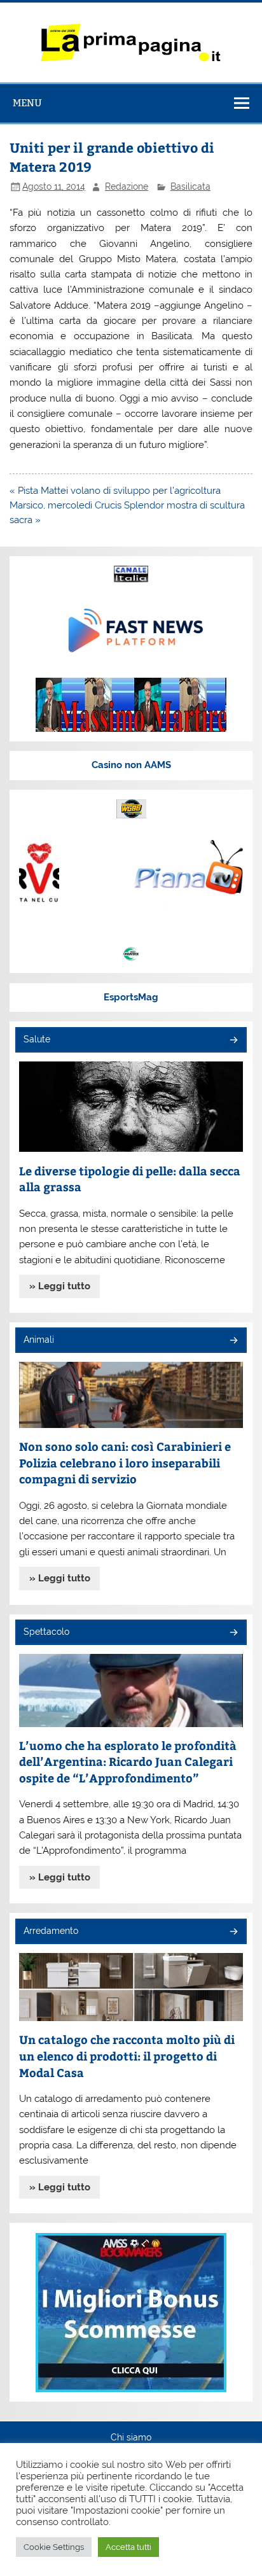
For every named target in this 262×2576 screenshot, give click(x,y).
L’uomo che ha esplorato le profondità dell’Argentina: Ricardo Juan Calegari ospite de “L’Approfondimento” (128, 1761)
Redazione (127, 186)
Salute (37, 1039)
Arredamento (51, 1931)
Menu (27, 103)
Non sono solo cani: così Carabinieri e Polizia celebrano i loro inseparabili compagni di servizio (125, 1462)
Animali (39, 1340)
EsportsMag (131, 997)
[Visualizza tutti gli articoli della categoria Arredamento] (233, 1932)
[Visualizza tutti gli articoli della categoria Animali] (233, 1341)
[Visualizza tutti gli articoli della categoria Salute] (233, 1041)
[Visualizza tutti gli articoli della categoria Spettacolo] (233, 1633)
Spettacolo (46, 1632)
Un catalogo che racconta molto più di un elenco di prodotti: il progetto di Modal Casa (127, 2055)
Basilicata (190, 186)
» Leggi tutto (60, 1286)
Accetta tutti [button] (128, 2547)
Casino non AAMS (131, 765)
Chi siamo (131, 2438)
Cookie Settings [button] (54, 2547)
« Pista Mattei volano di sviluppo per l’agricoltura (115, 491)
